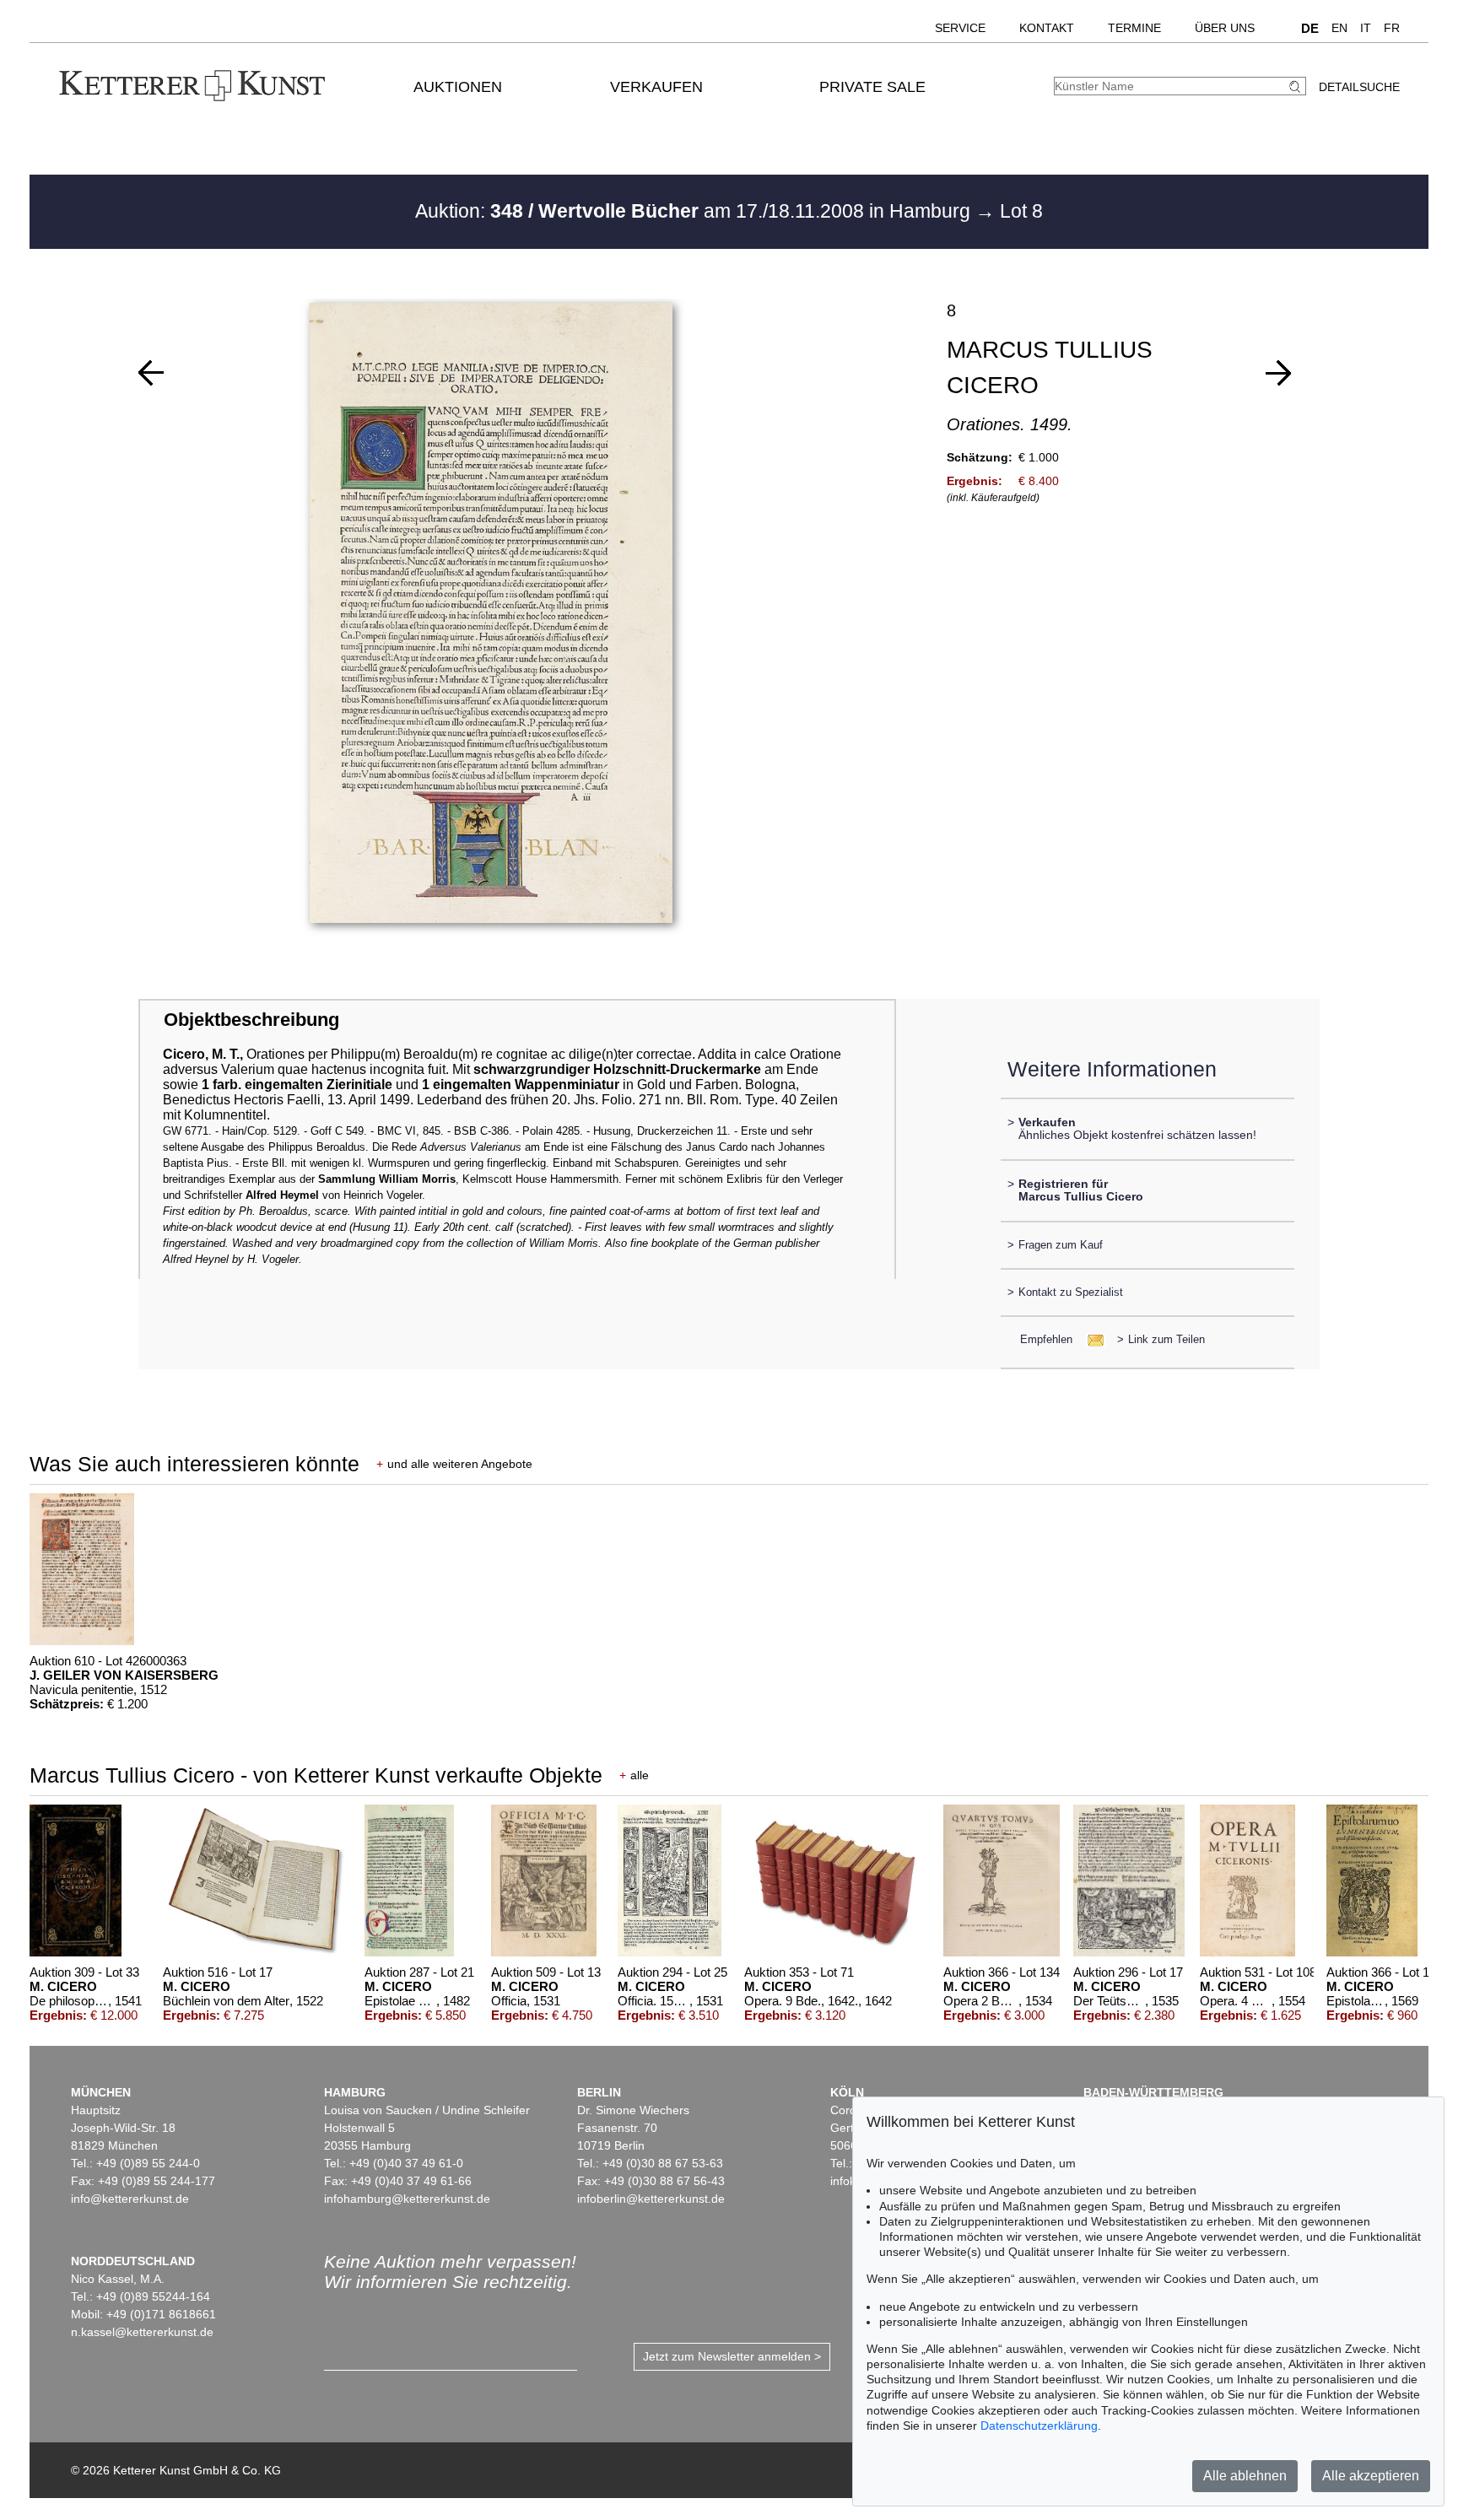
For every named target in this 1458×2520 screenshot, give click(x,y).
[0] (151, 373)
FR (1392, 28)
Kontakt (1047, 28)
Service (960, 28)
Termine (1134, 28)
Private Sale (872, 87)
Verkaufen (656, 87)
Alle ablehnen (1245, 2476)
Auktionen (458, 87)
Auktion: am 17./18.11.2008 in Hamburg (695, 211)
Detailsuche (1359, 87)
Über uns (1225, 28)
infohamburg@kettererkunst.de (407, 2199)
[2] (1278, 373)
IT (1366, 28)
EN (1339, 28)
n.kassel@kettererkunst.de (142, 2332)
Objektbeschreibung (251, 1020)
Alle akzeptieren (1371, 2476)
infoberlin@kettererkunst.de (651, 2199)
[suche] (1297, 86)
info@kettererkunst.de (130, 2199)
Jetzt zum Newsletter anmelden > (732, 2356)
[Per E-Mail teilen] (1091, 1339)
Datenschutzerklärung (1039, 2426)
